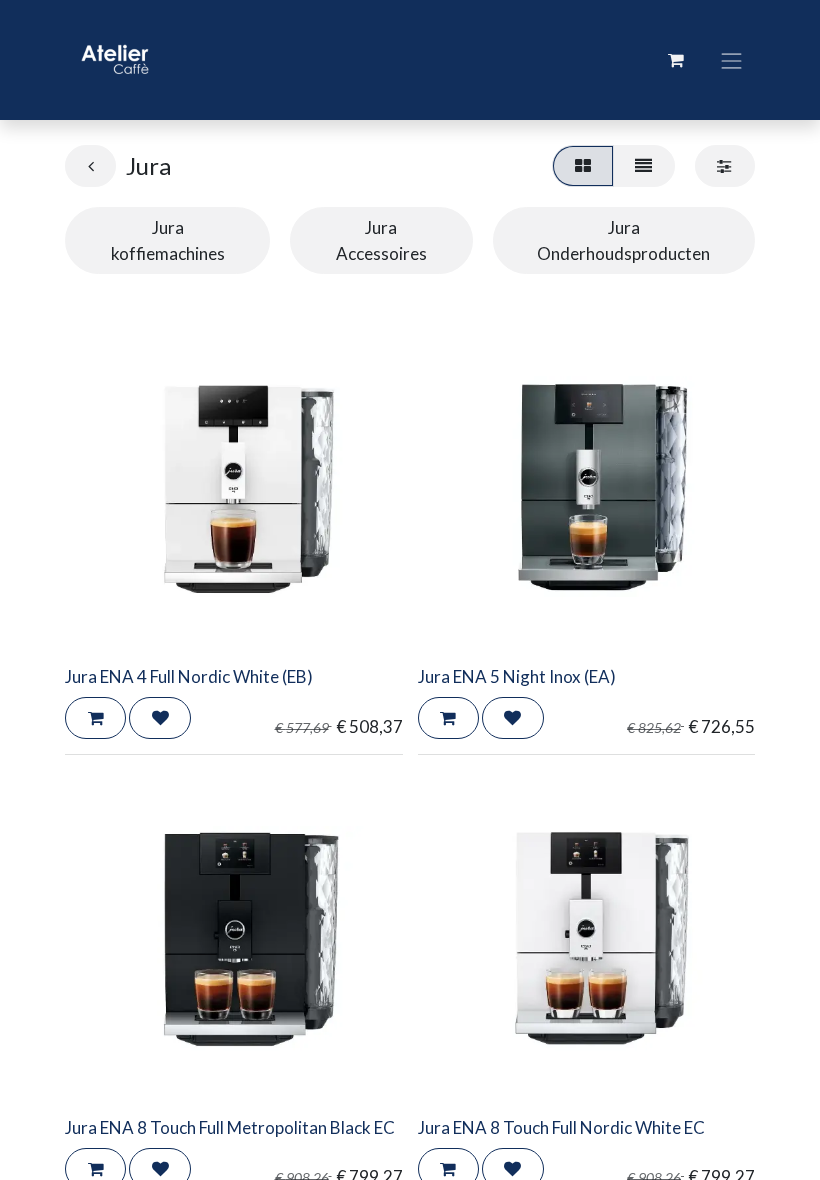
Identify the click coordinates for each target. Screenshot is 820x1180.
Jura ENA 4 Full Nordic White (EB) (189, 676)
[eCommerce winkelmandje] (676, 60)
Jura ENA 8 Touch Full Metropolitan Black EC (230, 1127)
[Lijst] (644, 166)
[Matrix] (582, 166)
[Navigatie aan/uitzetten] (732, 59)
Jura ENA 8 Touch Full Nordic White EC (561, 1127)
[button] (95, 718)
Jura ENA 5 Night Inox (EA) (517, 676)
